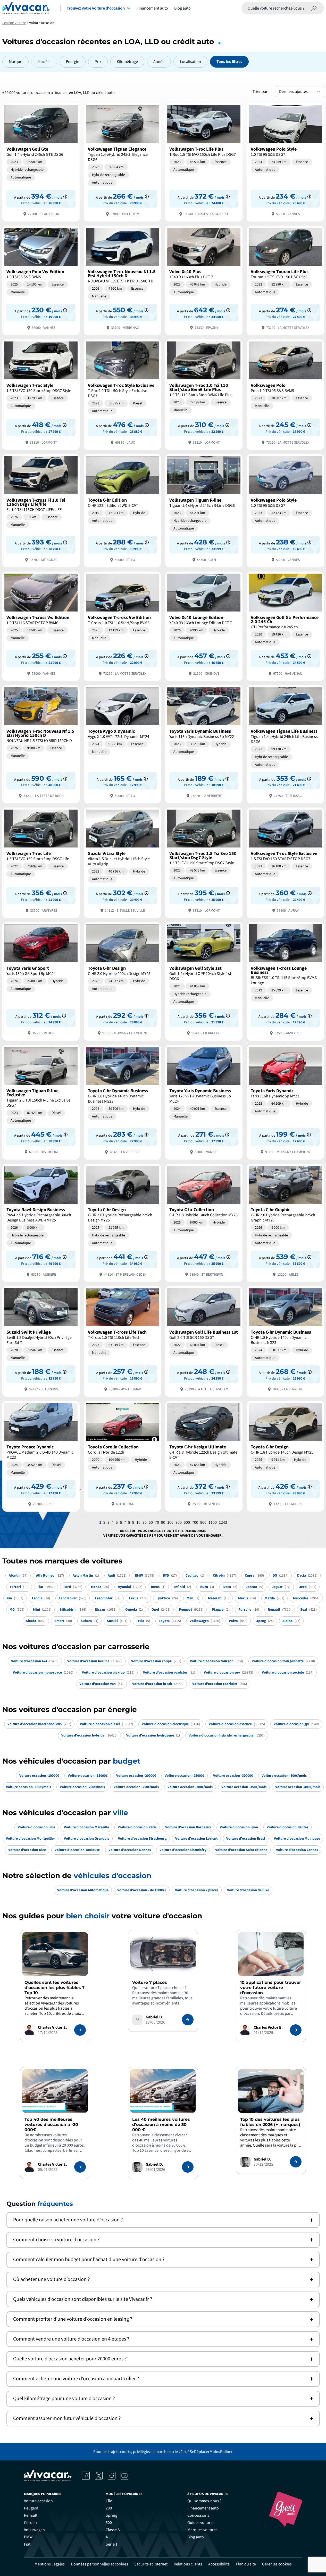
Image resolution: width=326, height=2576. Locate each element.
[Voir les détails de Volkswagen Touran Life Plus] (285, 280)
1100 (213, 1522)
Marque (15, 62)
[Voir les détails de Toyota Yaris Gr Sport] (41, 981)
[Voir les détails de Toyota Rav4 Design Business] (41, 1222)
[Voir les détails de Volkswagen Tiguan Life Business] (285, 744)
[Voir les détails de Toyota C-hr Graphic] (285, 1222)
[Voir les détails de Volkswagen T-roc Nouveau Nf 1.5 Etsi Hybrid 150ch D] (122, 280)
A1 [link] (108, 2537)
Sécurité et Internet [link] (151, 2564)
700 (195, 1522)
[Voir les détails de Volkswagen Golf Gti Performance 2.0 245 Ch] (285, 626)
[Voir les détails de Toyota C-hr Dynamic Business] (122, 1102)
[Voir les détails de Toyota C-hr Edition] (122, 510)
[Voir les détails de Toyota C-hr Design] (122, 981)
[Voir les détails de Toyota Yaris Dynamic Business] (204, 744)
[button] (163, 2220)
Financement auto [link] (203, 2508)
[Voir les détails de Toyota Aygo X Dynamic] (122, 744)
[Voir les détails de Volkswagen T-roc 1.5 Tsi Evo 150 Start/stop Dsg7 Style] (204, 862)
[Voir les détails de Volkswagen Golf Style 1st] (204, 981)
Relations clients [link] (188, 2564)
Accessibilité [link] (219, 2564)
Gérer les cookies (277, 2564)
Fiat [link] (27, 2544)
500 (187, 1522)
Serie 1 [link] (112, 2544)
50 (151, 1522)
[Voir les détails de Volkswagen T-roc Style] (41, 394)
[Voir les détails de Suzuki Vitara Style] (122, 862)
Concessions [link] (198, 2515)
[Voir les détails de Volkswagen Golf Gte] (41, 162)
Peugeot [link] (31, 2508)
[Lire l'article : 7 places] (188, 2020)
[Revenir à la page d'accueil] (26, 8)
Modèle (44, 62)
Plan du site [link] (246, 2564)
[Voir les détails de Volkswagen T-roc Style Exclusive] (122, 394)
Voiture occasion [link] (38, 2501)
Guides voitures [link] (201, 2523)
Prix (98, 62)
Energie (73, 62)
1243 (223, 1522)
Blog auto (182, 8)
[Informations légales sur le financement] (65, 197)
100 (170, 1522)
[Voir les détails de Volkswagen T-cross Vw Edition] (41, 626)
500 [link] (109, 2523)
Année (159, 62)
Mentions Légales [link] (50, 2564)
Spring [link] (111, 2515)
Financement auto (152, 8)
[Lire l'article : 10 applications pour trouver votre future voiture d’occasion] (296, 2030)
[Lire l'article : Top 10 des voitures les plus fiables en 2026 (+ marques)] (296, 2162)
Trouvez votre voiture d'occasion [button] (96, 8)
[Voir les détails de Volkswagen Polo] (285, 394)
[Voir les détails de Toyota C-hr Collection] (204, 1222)
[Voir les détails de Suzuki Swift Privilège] (41, 1341)
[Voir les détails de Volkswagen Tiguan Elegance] (122, 162)
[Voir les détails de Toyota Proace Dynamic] (41, 1456)
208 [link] (109, 2508)
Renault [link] (31, 2515)
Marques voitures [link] (202, 2530)
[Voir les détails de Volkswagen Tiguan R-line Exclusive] (41, 1102)
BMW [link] (28, 2537)
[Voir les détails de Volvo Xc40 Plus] (204, 280)
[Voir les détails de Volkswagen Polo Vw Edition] (41, 280)
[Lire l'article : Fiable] (80, 2030)
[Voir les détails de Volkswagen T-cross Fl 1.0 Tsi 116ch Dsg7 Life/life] (41, 510)
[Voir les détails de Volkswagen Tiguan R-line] (204, 510)
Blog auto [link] (196, 2537)
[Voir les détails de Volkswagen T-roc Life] (41, 862)
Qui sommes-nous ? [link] (204, 2501)
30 (145, 1522)
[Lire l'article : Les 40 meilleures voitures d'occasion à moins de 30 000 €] (188, 2167)
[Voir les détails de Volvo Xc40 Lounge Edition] (204, 626)
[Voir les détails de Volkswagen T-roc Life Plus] (204, 162)
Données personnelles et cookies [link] (99, 2564)
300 (179, 1522)
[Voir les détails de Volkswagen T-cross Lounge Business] (285, 981)
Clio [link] (109, 2501)
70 (157, 1522)
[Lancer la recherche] (314, 8)
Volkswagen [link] (34, 2530)
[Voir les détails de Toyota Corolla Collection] (122, 1456)
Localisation (190, 62)
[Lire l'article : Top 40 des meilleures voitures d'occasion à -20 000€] (80, 2167)
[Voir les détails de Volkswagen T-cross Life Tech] (122, 1341)
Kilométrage (127, 62)
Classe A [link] (113, 2530)
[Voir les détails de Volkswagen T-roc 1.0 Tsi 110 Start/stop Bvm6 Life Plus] (204, 394)
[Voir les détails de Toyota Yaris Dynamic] (285, 1102)
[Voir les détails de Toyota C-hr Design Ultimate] (204, 1456)
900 (203, 1522)
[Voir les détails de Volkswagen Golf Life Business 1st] (204, 1341)
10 (138, 1522)
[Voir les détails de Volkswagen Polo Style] (285, 162)
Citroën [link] (30, 2523)
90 (163, 1522)
